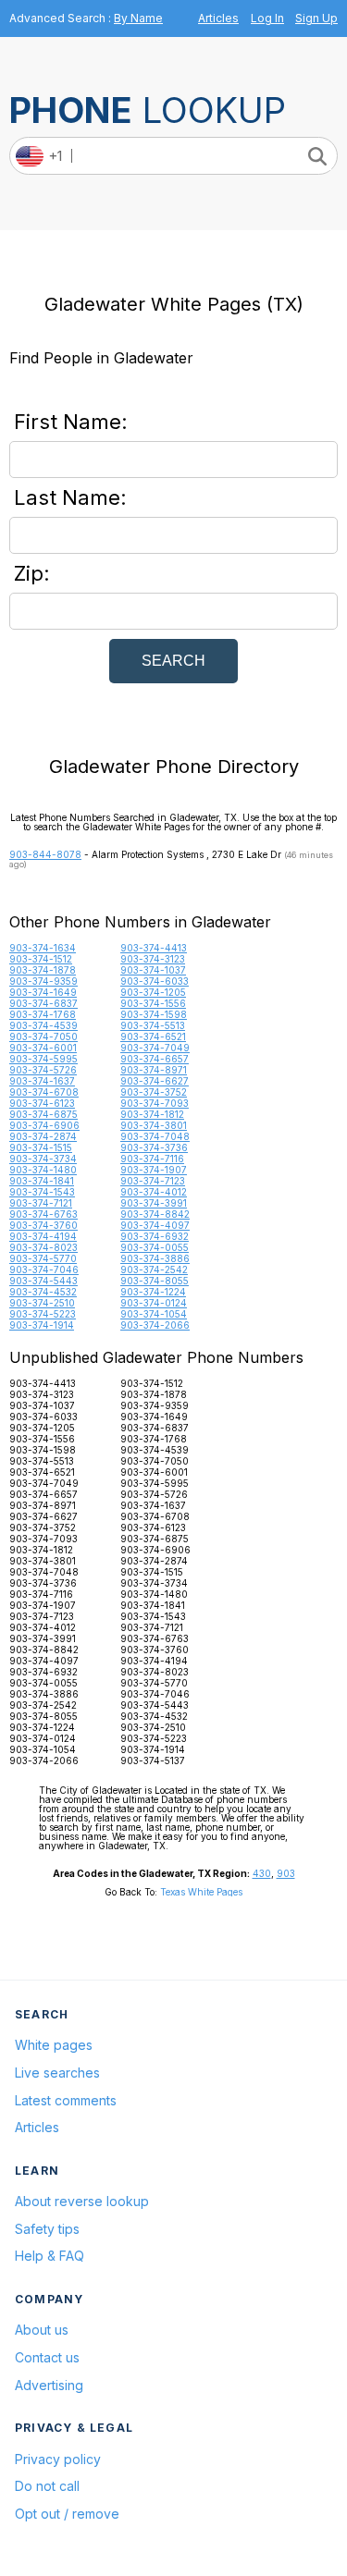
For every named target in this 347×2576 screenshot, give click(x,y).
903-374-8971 (154, 1070)
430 (262, 1873)
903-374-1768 (43, 1014)
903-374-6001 (43, 1048)
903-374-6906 (44, 1125)
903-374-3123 (153, 959)
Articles (218, 18)
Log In (267, 18)
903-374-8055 (155, 1281)
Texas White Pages (201, 1892)
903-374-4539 (43, 1025)
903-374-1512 (41, 959)
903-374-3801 (154, 1125)
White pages (54, 2045)
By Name (138, 18)
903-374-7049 (155, 1048)
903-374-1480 (43, 1170)
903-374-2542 (154, 1270)
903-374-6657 (155, 1059)
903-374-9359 (43, 981)
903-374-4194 (43, 1236)
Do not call (47, 2486)
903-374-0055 (155, 1247)
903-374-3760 (43, 1225)
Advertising (49, 2385)
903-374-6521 (153, 1037)
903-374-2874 (43, 1136)
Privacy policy (58, 2459)
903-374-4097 (155, 1225)
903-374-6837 (43, 1003)
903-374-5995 (43, 1059)
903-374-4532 (43, 1292)
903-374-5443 (43, 1281)
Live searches (57, 2073)
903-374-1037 (153, 970)
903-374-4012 (154, 1192)
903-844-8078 (45, 854)
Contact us (47, 2357)
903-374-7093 (155, 1103)
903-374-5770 (43, 1258)
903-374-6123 (42, 1103)
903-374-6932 (155, 1236)
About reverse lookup (82, 2201)
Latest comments (66, 2100)
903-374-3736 (154, 1147)
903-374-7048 (155, 1136)
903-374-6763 (43, 1214)
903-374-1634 (43, 948)
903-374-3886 (155, 1258)
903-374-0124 (154, 1303)
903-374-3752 (154, 1092)
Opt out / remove (67, 2514)
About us (42, 2330)
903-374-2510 (42, 1303)
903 (286, 1873)
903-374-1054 (154, 1314)
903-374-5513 (153, 1025)
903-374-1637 (42, 1081)
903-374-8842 (155, 1214)
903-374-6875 (43, 1114)
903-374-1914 (42, 1325)
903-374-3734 (43, 1159)
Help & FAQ (50, 2256)
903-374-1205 (153, 992)
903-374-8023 (43, 1247)
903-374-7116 (152, 1159)
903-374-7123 (153, 1181)
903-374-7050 (43, 1037)
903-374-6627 (155, 1081)
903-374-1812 (152, 1114)
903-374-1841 (42, 1181)
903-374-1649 (43, 992)
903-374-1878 (43, 970)
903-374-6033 (155, 981)
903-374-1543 (42, 1192)
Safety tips (47, 2229)
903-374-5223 (43, 1314)
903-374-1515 (41, 1147)
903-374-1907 (154, 1170)
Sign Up (316, 18)
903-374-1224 (153, 1292)
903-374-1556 (153, 1003)
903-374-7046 (44, 1270)
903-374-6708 (44, 1092)
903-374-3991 (154, 1203)
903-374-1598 (154, 1014)
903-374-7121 (41, 1203)
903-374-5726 (43, 1070)
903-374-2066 (155, 1325)
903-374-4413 (154, 948)
